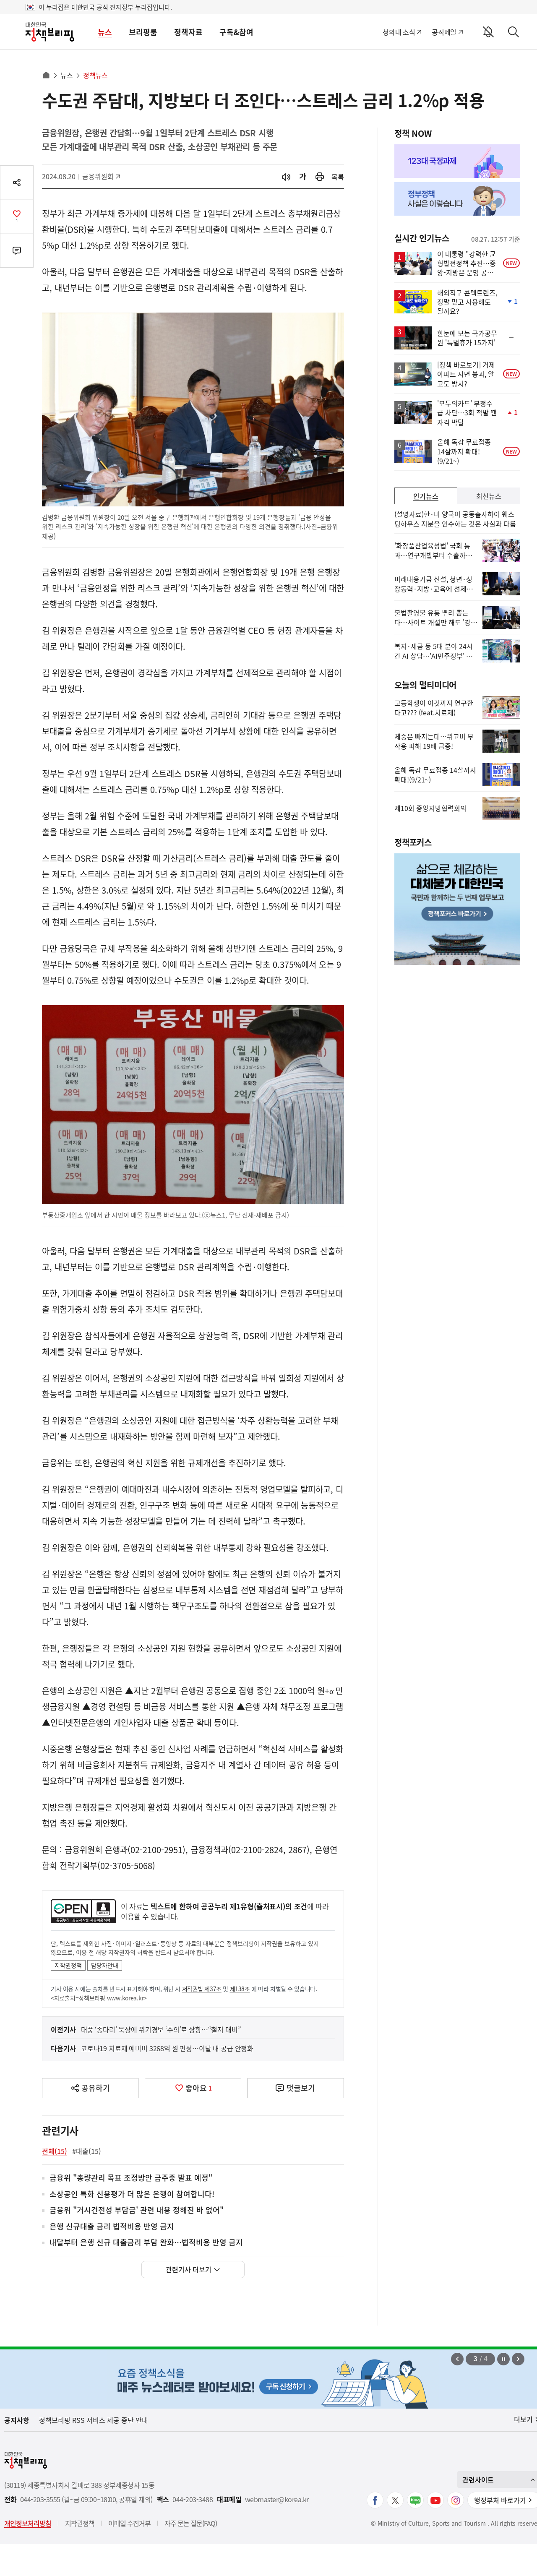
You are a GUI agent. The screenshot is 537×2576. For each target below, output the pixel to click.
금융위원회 (101, 176)
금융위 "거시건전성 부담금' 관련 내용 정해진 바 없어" (137, 2210)
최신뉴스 (489, 496)
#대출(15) (87, 2151)
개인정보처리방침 (28, 2523)
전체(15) (55, 2151)
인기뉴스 (426, 496)
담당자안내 (105, 1965)
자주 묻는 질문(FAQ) (191, 2523)
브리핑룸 (143, 32)
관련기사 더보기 (189, 2269)
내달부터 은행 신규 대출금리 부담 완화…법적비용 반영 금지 (146, 2243)
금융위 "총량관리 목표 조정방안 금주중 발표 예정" (131, 2178)
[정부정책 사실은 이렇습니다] (457, 199)
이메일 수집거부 (129, 2523)
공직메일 (444, 32)
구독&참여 (236, 32)
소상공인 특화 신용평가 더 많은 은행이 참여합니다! (132, 2194)
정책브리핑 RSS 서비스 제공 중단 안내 (94, 2420)
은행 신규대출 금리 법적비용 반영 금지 (112, 2227)
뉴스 (105, 32)
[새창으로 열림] (320, 177)
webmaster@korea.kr (277, 2499)
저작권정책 (68, 1965)
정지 (503, 2359)
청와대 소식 (399, 32)
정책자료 (188, 32)
